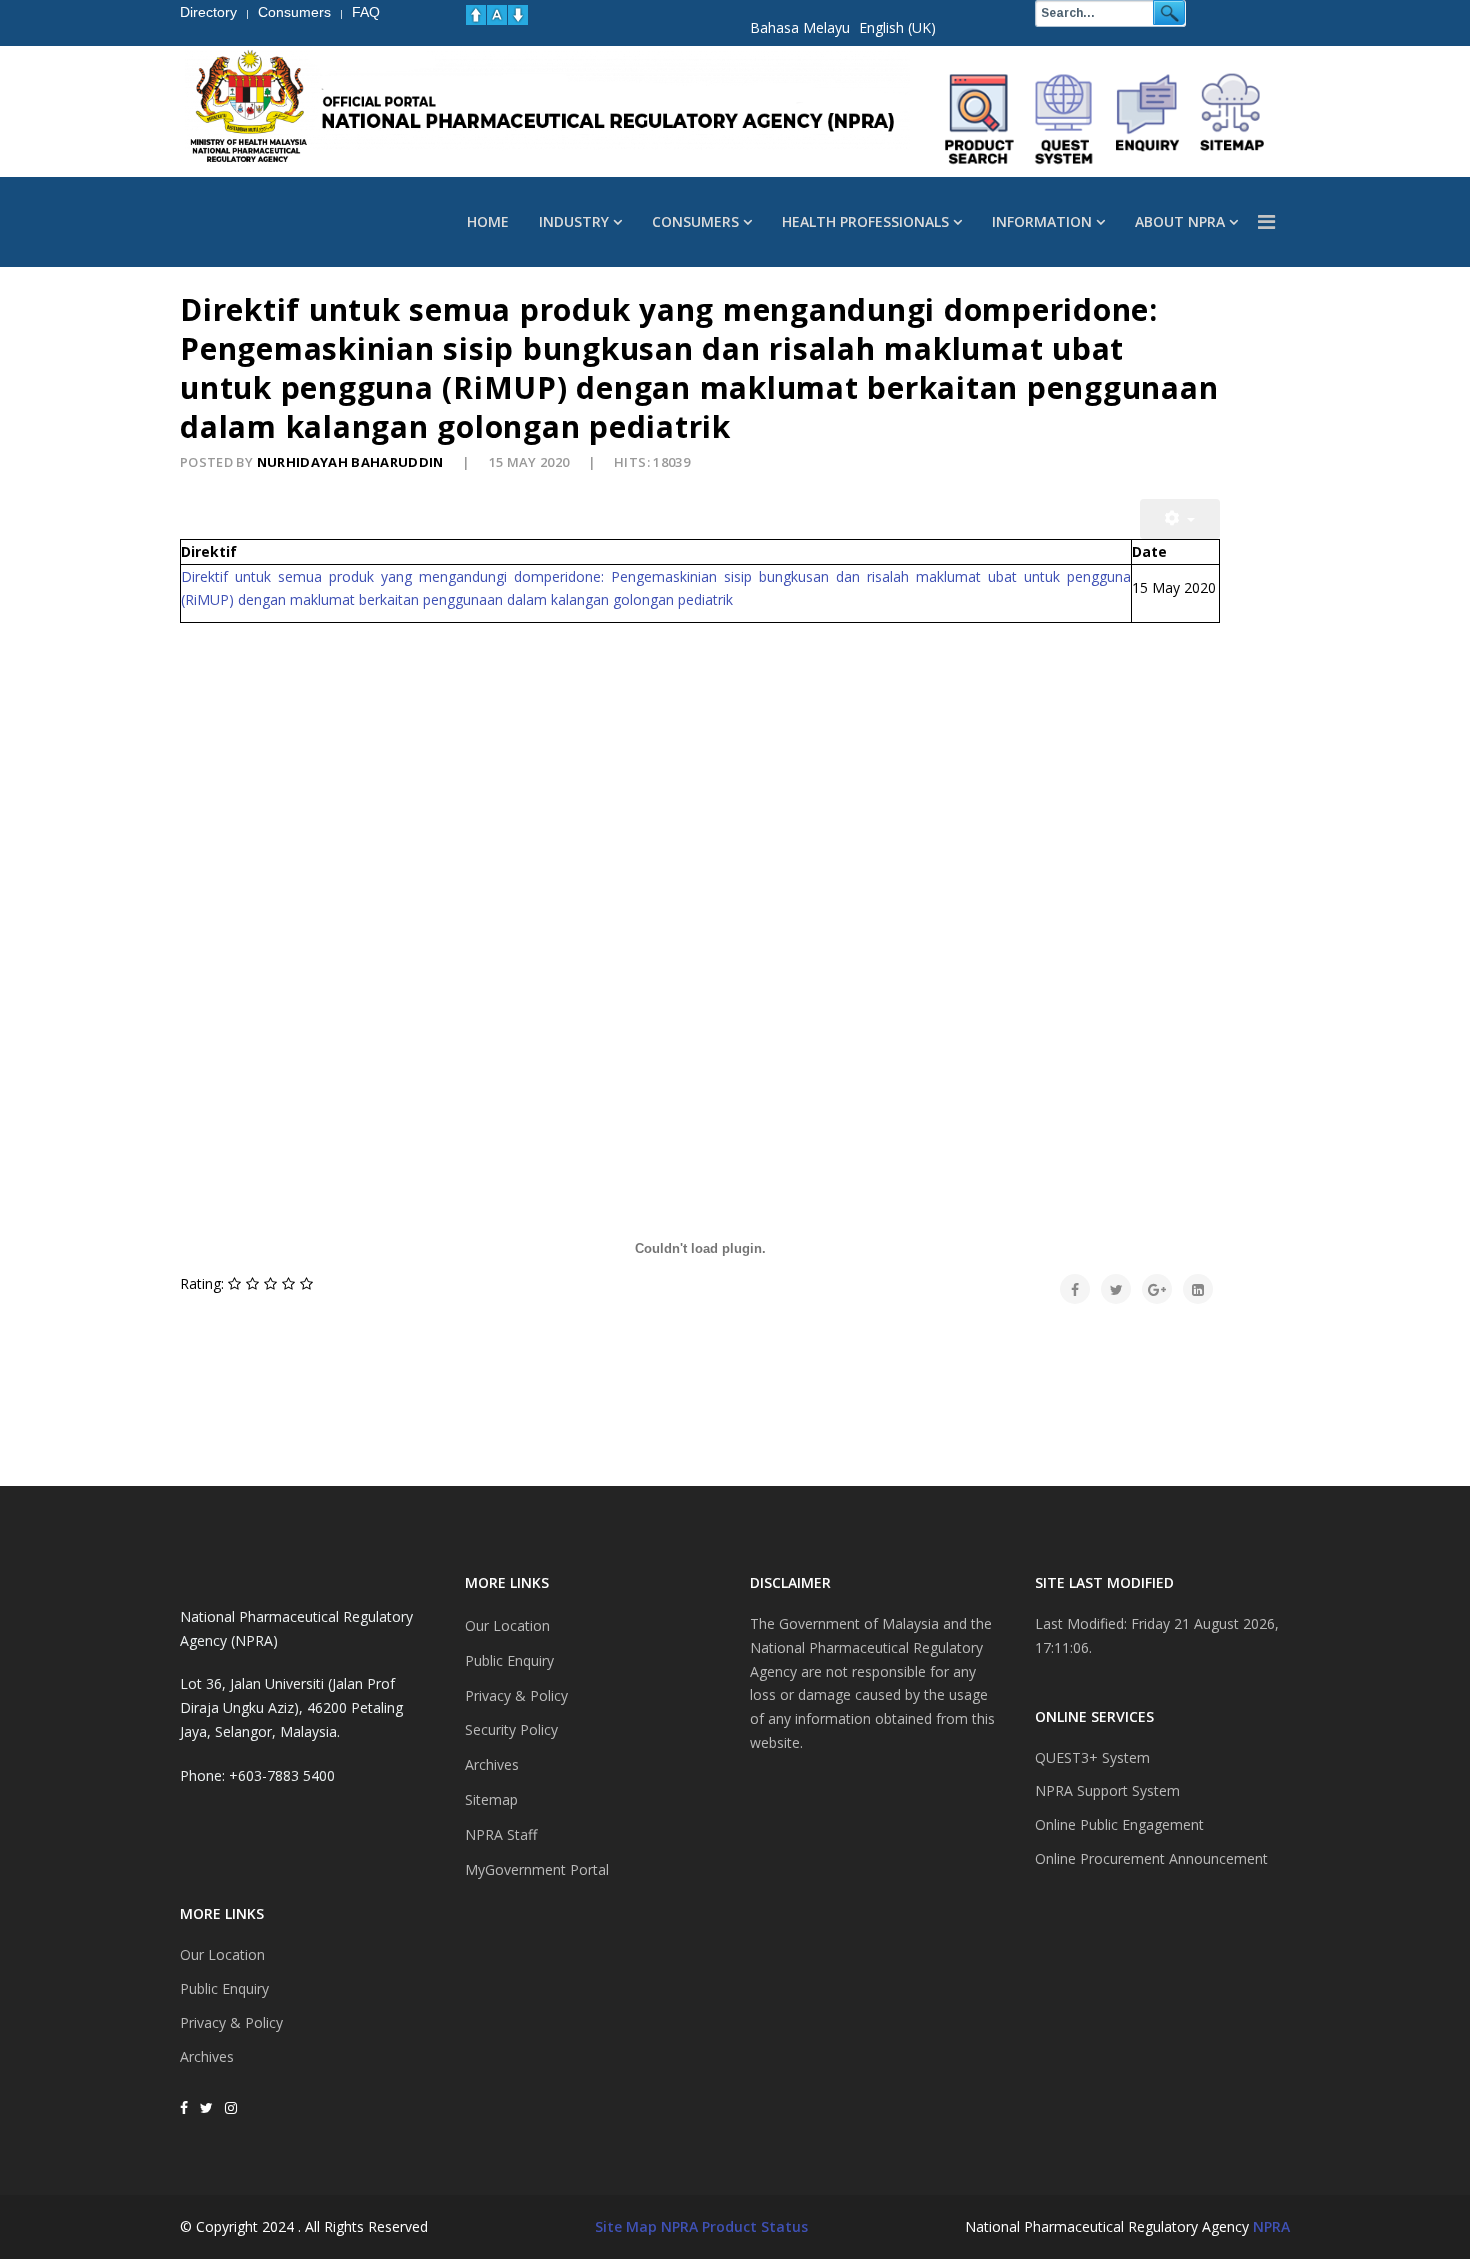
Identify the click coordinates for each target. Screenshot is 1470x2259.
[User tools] (1180, 519)
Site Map (626, 2226)
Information (1042, 221)
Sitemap (491, 1799)
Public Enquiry (224, 1988)
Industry (574, 221)
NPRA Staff (501, 1834)
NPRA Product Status (734, 2226)
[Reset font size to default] (497, 15)
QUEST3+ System (1092, 1757)
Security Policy (511, 1729)
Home (488, 221)
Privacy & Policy (231, 2022)
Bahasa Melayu (800, 27)
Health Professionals (865, 221)
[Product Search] (980, 119)
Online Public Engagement (1119, 1824)
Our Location (222, 1954)
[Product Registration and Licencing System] (1064, 119)
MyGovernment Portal (537, 1869)
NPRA (1271, 2226)
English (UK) (897, 27)
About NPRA (1180, 221)
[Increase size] (476, 15)
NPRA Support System (1107, 1790)
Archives (207, 2056)
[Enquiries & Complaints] (1148, 119)
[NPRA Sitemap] (1232, 119)
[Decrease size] (518, 15)
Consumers (695, 221)
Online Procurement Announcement (1151, 1858)
